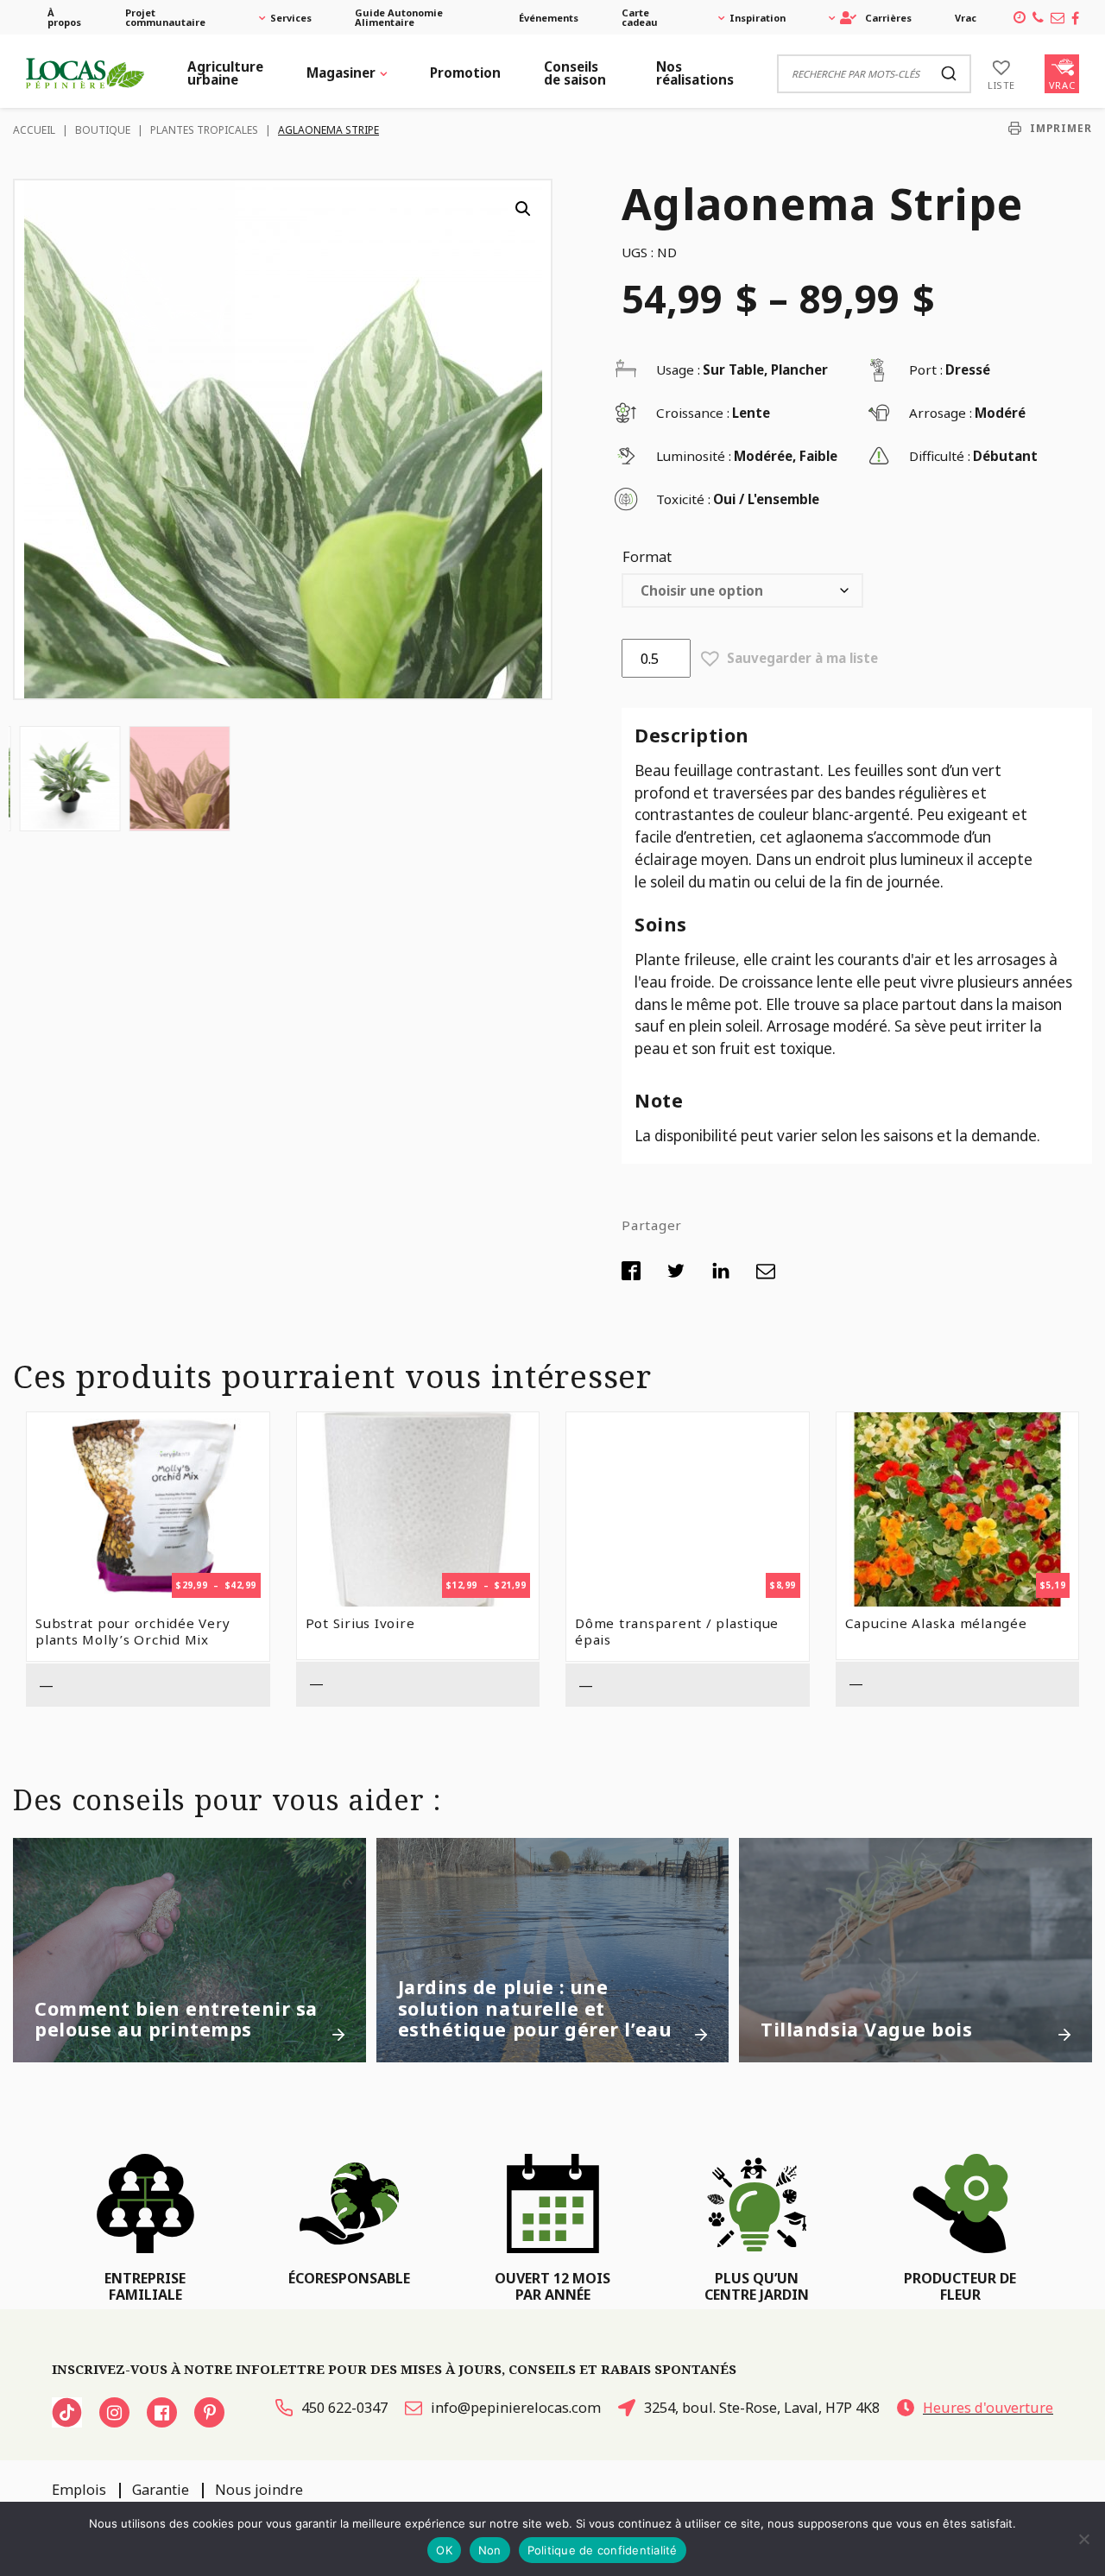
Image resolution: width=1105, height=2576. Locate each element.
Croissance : (693, 413)
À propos (64, 17)
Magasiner (341, 73)
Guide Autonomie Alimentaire (399, 17)
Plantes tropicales (204, 130)
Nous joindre (259, 2490)
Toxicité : (683, 499)
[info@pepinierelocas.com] (1058, 17)
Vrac (966, 18)
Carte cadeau (640, 17)
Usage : (678, 369)
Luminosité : (694, 456)
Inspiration (758, 18)
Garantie (161, 2490)
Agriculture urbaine (225, 73)
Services (291, 18)
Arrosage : (941, 413)
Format (647, 557)
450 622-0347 (344, 2408)
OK (444, 2550)
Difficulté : (940, 456)
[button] (523, 209)
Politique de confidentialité (603, 2550)
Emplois (79, 2490)
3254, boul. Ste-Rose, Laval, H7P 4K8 (762, 2408)
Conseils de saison (575, 73)
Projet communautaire (165, 17)
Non (490, 2550)
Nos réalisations (695, 73)
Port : (926, 369)
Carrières (888, 18)
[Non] (1083, 2539)
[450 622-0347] (1038, 17)
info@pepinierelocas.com (516, 2408)
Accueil (34, 130)
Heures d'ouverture (988, 2408)
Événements (549, 18)
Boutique (103, 130)
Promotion (465, 73)
